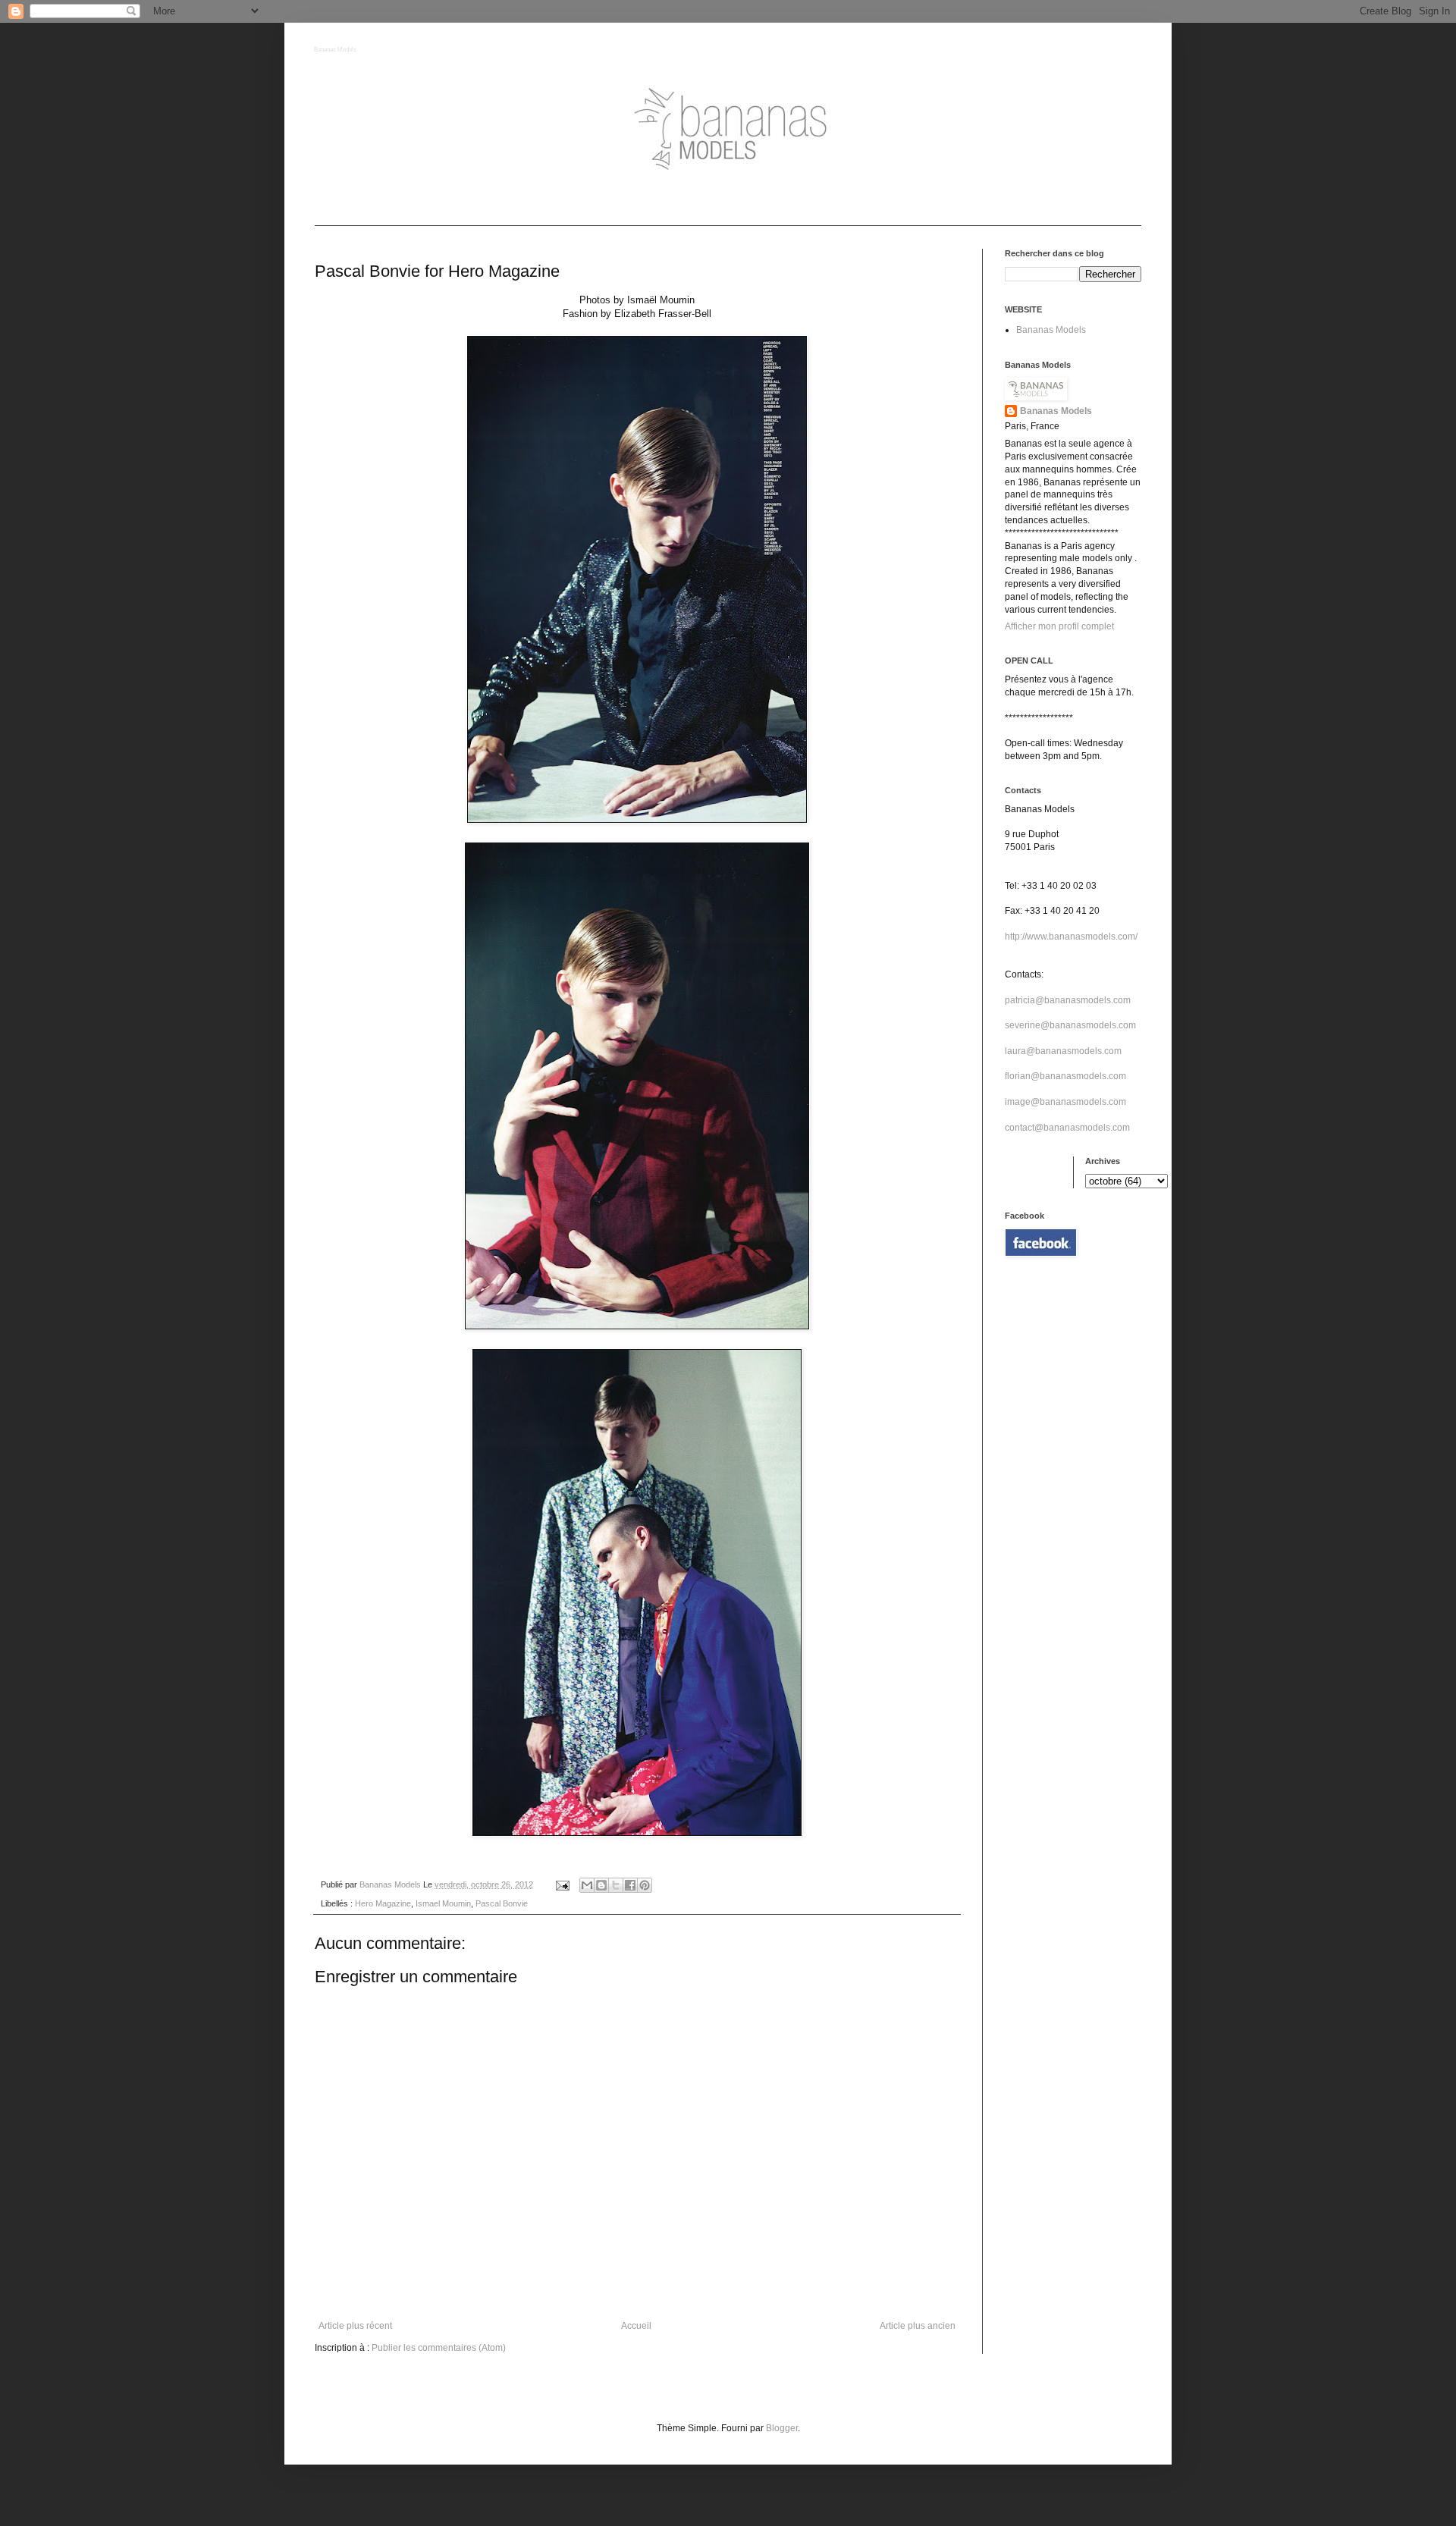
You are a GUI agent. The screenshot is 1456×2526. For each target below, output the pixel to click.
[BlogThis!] (601, 1885)
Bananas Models (336, 50)
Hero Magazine (383, 1903)
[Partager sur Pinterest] (645, 1885)
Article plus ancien (918, 2326)
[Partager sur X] (616, 1885)
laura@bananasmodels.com (1063, 1051)
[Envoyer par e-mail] (587, 1885)
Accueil (636, 2326)
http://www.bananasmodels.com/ (1071, 937)
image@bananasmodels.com (1065, 1102)
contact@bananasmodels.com (1067, 1128)
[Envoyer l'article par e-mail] (562, 1884)
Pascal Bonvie (502, 1903)
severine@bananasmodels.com (1070, 1025)
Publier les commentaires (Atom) (439, 2348)
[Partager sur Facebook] (630, 1885)
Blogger (782, 2428)
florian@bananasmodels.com (1065, 1076)
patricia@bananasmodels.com (1068, 1000)
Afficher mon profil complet (1059, 626)
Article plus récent (355, 2326)
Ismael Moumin (443, 1903)
